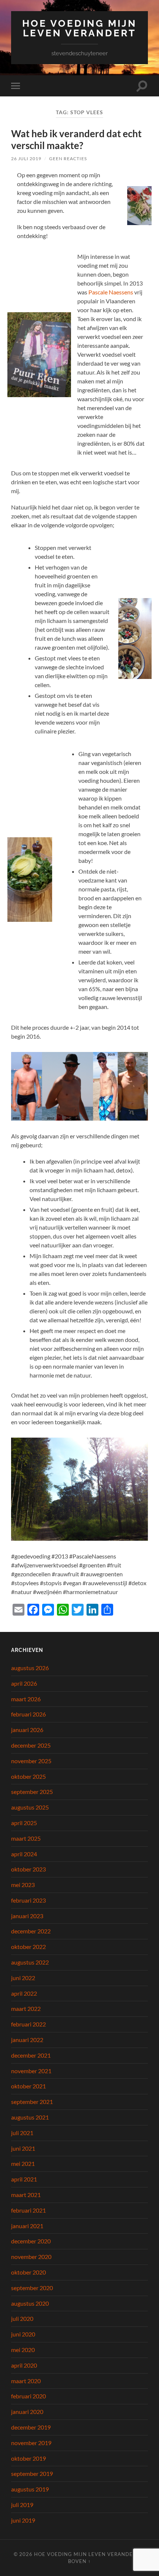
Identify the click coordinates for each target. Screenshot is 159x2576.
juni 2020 (23, 2334)
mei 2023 (23, 1885)
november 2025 (31, 1761)
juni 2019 (23, 2520)
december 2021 (31, 2055)
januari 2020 (27, 2412)
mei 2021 (23, 2163)
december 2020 (31, 2241)
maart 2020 (26, 2381)
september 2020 (32, 2288)
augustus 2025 (30, 1807)
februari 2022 (28, 2024)
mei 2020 (23, 2350)
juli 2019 (22, 2505)
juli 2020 (22, 2318)
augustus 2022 (30, 1962)
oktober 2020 (28, 2272)
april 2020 (24, 2365)
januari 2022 (27, 2040)
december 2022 (31, 1931)
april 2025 (24, 1823)
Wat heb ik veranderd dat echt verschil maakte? (76, 139)
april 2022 (24, 1993)
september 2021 (32, 2102)
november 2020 (31, 2257)
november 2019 (31, 2443)
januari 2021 (27, 2226)
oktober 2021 (28, 2086)
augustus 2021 (30, 2117)
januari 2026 (27, 1730)
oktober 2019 (28, 2458)
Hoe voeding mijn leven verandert (79, 28)
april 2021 (24, 2179)
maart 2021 (26, 2195)
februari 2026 (28, 1714)
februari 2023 (28, 1900)
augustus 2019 (30, 2489)
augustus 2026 (30, 1668)
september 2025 (32, 1792)
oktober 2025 (28, 1776)
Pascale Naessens (111, 292)
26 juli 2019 (26, 159)
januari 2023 (27, 1916)
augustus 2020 (30, 2303)
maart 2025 (26, 1838)
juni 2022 (23, 1978)
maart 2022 (26, 2008)
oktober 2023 (28, 1869)
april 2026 (24, 1683)
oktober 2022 (28, 1947)
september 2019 (32, 2473)
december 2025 (31, 1745)
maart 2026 (26, 1699)
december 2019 (31, 2427)
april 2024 (24, 1854)
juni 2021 (23, 2148)
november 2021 (31, 2071)
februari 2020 (28, 2396)
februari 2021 (28, 2210)
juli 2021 (22, 2133)
